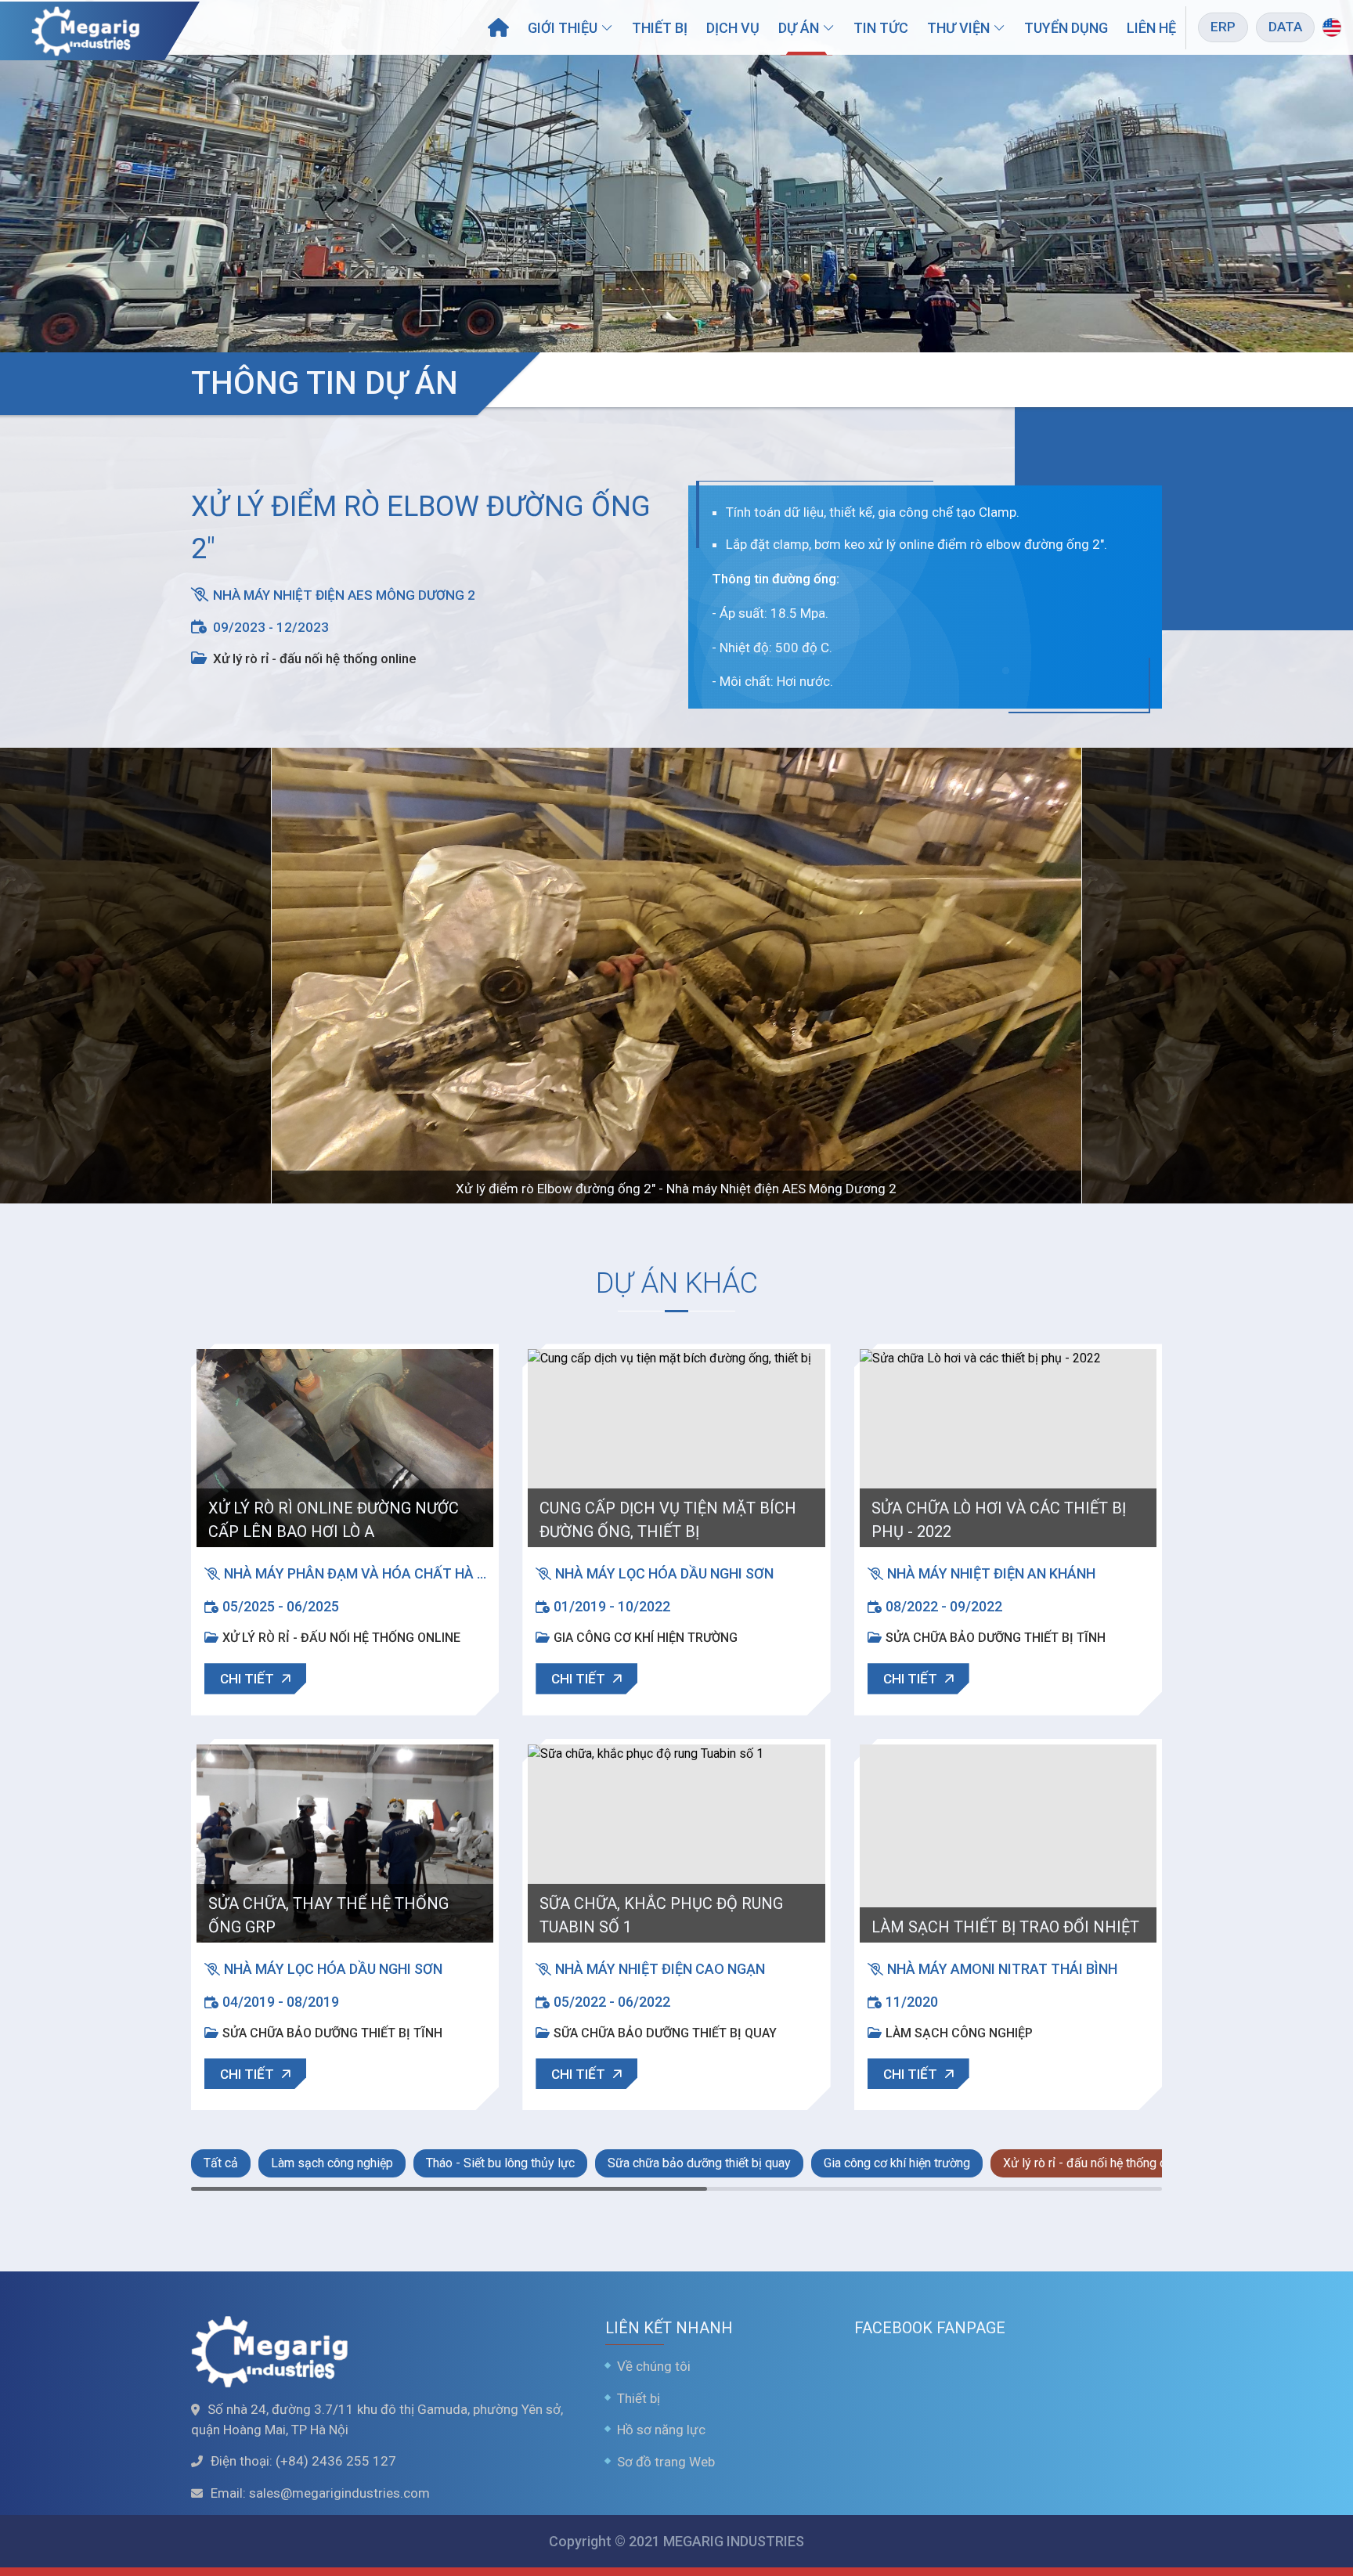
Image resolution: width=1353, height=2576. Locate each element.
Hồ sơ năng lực (661, 2430)
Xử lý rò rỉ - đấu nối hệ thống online (315, 658)
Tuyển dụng (1066, 28)
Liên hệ (1151, 28)
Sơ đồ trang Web (666, 2462)
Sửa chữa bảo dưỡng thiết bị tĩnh (996, 1638)
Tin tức (881, 28)
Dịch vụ (733, 28)
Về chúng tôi (654, 2366)
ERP (1223, 27)
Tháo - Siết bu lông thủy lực (500, 2163)
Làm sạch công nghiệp (959, 2033)
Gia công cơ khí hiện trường (646, 1638)
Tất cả (221, 2163)
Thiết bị (660, 28)
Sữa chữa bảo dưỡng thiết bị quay (665, 2033)
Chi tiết (247, 1679)
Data (1285, 27)
